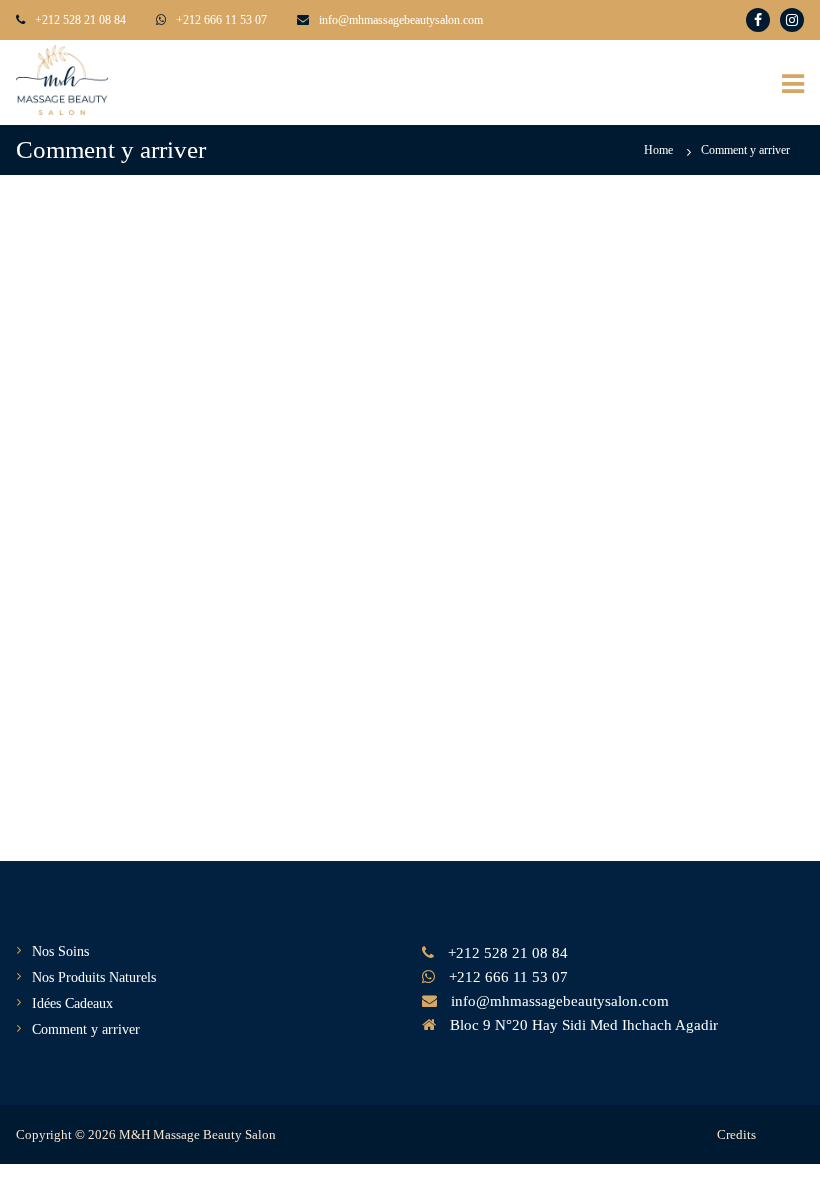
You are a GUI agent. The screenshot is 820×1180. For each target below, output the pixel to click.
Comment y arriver (86, 1029)
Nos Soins (60, 951)
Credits (736, 1134)
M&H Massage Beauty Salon (197, 1134)
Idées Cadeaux (72, 1003)
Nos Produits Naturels (94, 977)
